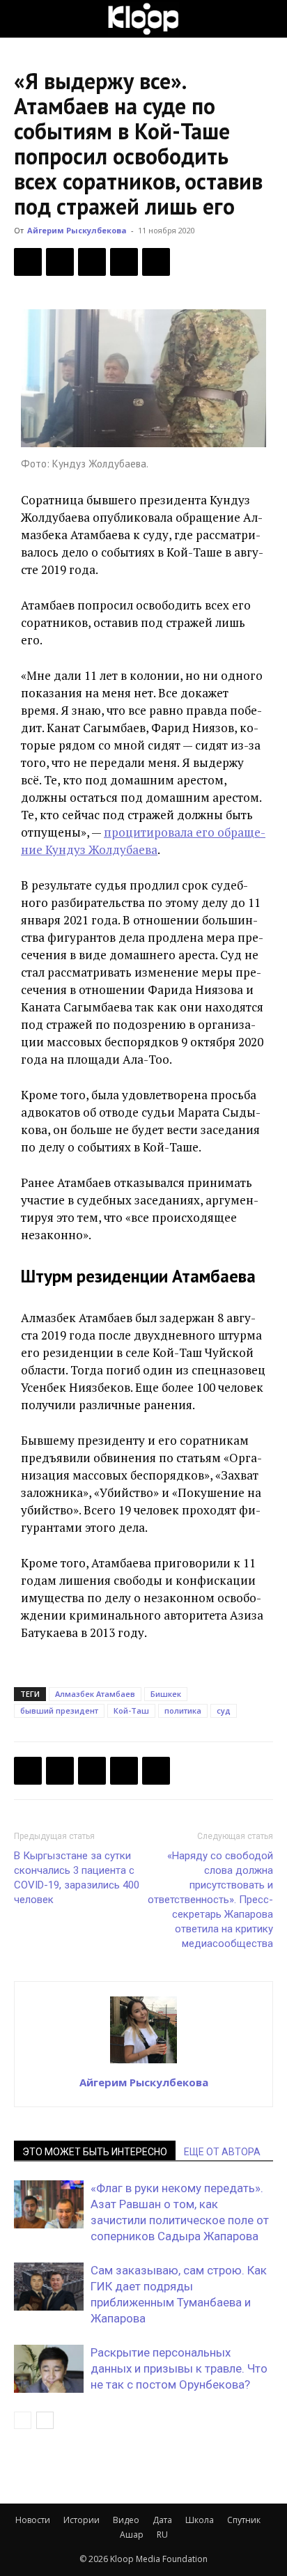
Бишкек (166, 1694)
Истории (82, 2520)
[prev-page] (23, 2420)
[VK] (92, 262)
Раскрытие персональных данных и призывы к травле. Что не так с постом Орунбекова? (179, 2368)
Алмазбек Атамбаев (95, 1694)
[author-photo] (143, 2063)
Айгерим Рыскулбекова (77, 230)
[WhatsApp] (156, 262)
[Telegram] (124, 262)
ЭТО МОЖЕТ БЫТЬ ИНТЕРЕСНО (95, 2152)
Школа (200, 2520)
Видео (126, 2520)
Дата (162, 2520)
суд (224, 1710)
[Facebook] (28, 262)
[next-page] (45, 2420)
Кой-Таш (131, 1710)
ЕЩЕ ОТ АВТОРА (222, 2152)
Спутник (244, 2520)
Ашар (132, 2535)
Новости (33, 2520)
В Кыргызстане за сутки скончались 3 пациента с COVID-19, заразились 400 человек (77, 1878)
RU (162, 2535)
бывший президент (59, 1710)
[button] (24, 19)
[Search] (267, 19)
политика (183, 1710)
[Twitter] (60, 262)
